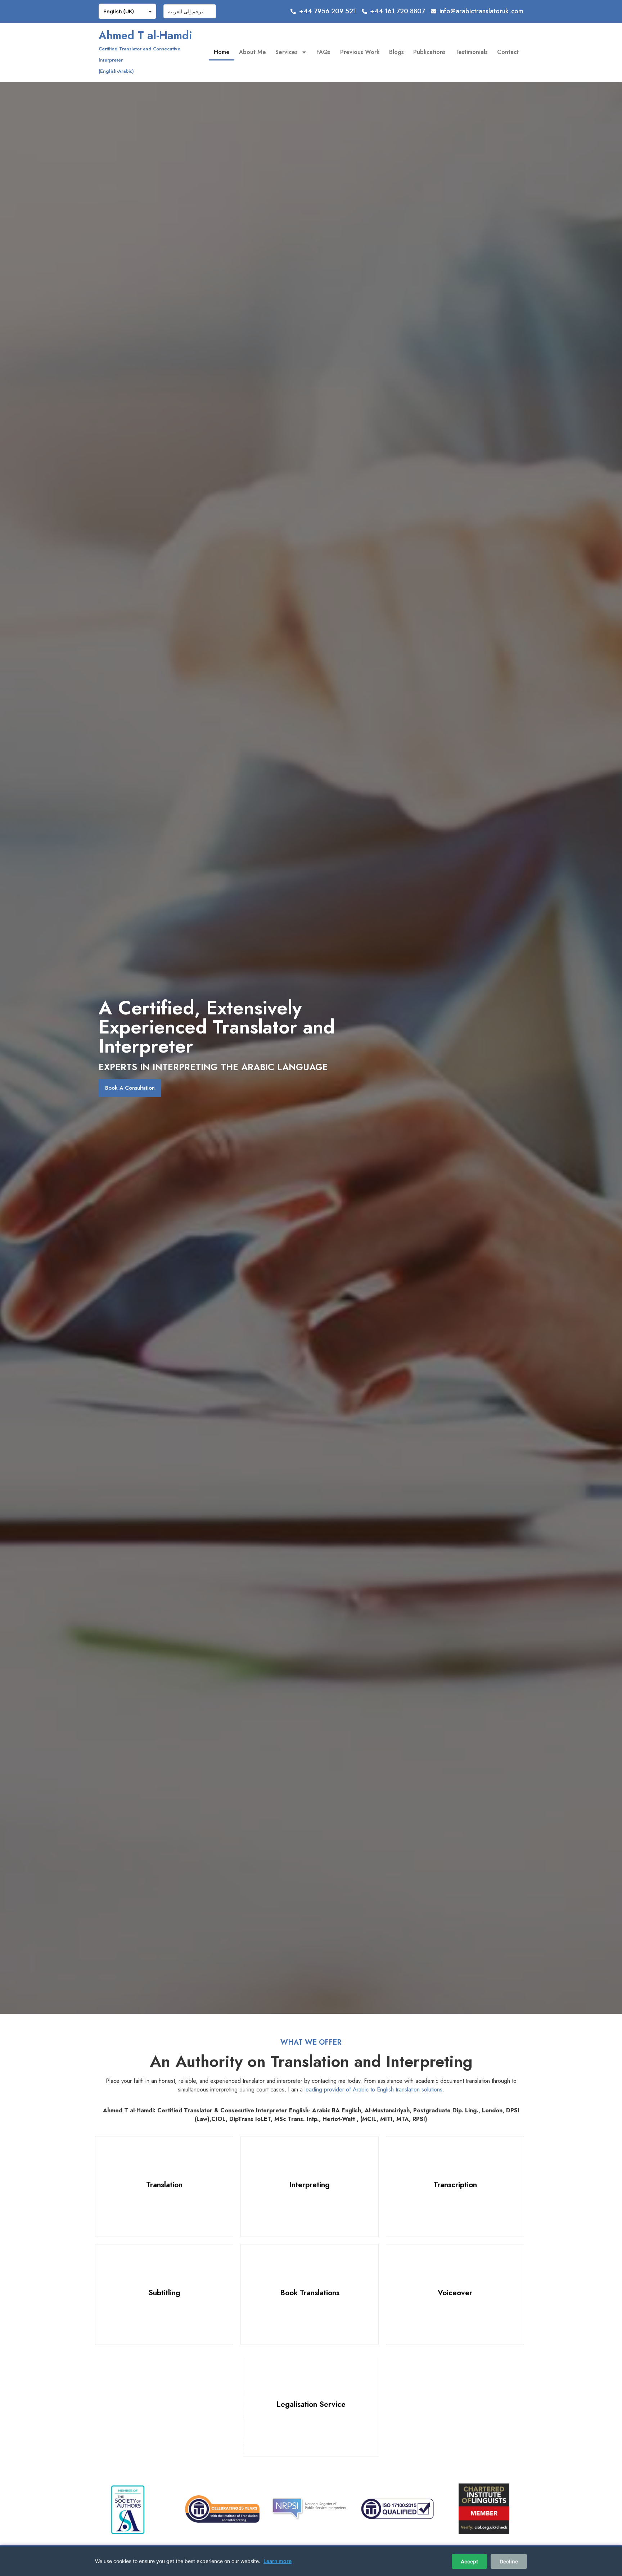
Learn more (278, 2561)
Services (287, 52)
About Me (253, 52)
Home (222, 52)
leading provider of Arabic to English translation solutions (373, 2089)
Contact (508, 52)
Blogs (396, 52)
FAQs (323, 52)
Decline (509, 2561)
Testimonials (472, 52)
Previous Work (360, 52)
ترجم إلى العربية (186, 11)
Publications (429, 52)
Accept (469, 2561)
